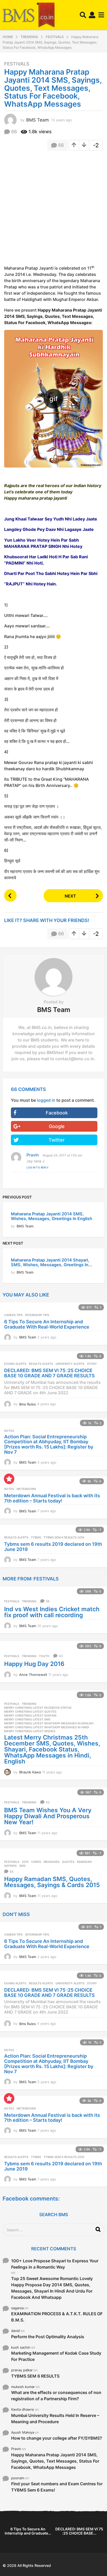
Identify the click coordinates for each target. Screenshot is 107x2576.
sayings (10, 1866)
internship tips (37, 1315)
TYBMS (36, 1537)
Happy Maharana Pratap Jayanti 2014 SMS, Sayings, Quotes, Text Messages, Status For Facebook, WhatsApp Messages (55, 2461)
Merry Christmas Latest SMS (27, 1719)
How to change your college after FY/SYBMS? (57, 2438)
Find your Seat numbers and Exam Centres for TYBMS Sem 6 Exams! (57, 2487)
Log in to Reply (38, 1167)
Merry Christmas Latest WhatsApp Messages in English (49, 1723)
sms (22, 1866)
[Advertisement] (53, 210)
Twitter (57, 1140)
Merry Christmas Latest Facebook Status (38, 1708)
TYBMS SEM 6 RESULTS (35, 2376)
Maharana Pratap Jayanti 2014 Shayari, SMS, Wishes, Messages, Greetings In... (52, 1262)
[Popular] (9, 1479)
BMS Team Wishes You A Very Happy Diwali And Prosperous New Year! (48, 1816)
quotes (68, 1862)
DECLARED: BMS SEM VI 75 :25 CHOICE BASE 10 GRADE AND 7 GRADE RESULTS (49, 1373)
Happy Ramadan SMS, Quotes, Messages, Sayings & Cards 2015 (52, 1882)
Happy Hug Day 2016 (34, 1664)
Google (57, 1126)
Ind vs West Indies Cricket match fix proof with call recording (52, 1612)
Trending (29, 1601)
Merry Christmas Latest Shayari (30, 1716)
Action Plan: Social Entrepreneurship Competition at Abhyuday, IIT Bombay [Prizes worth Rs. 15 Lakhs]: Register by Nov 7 (49, 1444)
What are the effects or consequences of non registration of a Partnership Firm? (56, 2396)
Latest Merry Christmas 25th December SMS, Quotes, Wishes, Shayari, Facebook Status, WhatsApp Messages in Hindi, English (52, 1749)
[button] (83, 15)
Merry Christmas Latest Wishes (30, 1731)
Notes (9, 1431)
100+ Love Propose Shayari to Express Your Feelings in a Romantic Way (55, 2264)
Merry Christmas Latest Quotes (30, 1712)
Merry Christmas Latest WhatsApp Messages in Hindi (47, 1727)
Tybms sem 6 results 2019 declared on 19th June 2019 (53, 1547)
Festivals (17, 64)
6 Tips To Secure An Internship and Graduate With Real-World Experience (47, 1324)
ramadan (84, 1862)
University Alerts (70, 1364)
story (92, 1364)
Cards (36, 1862)
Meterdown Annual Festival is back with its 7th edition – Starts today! (52, 1498)
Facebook (57, 1113)
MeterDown (26, 1489)
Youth (44, 1656)
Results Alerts (41, 1364)
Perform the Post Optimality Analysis (48, 2337)
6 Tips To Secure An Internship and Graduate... (28, 2531)
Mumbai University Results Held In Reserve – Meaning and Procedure (55, 2419)
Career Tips (13, 1315)
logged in (46, 1100)
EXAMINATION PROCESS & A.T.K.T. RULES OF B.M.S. (57, 2317)
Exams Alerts (15, 1364)
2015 (25, 1862)
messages (52, 1862)
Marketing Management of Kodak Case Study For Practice (56, 2356)
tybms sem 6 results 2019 (64, 1537)
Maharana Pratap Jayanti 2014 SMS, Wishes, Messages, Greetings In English (52, 1216)
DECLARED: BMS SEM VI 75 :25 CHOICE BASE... (79, 2531)
